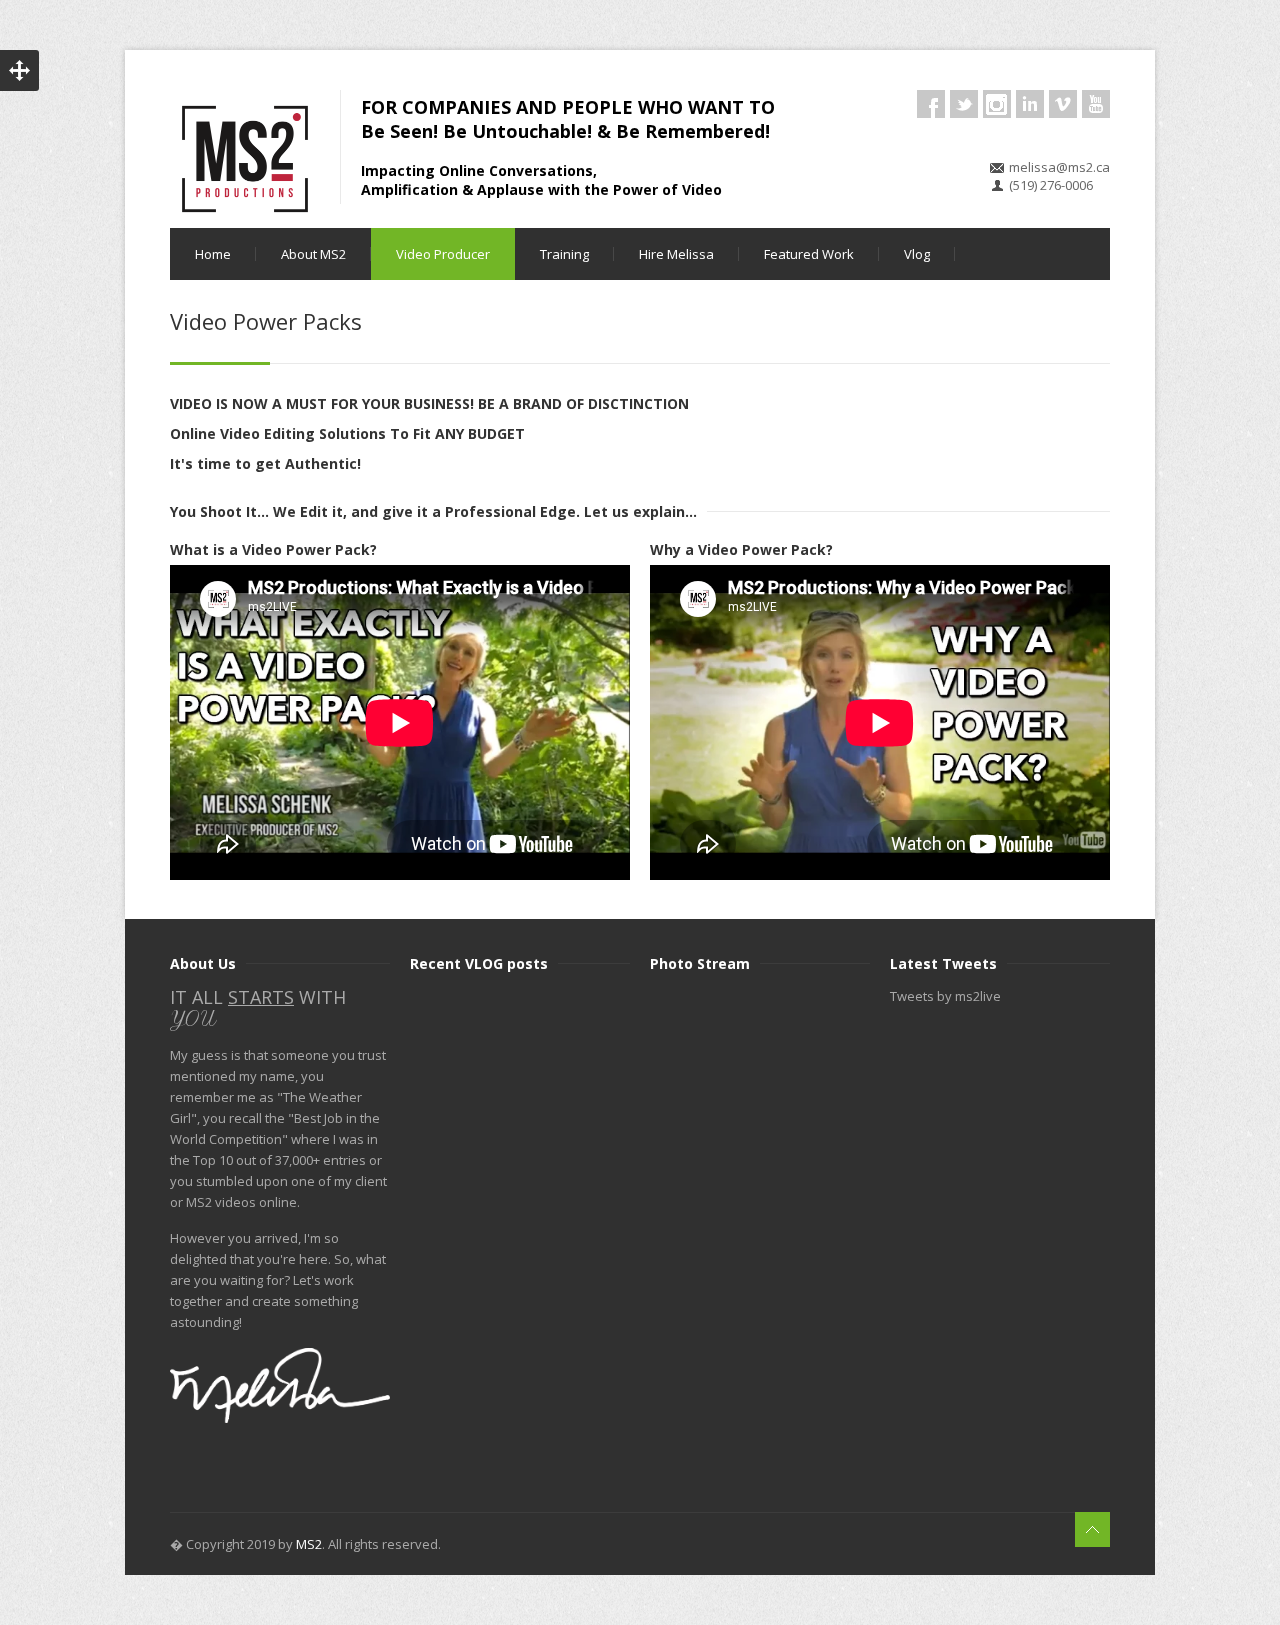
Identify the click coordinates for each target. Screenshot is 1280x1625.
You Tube (1096, 104)
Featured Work (809, 254)
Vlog (917, 254)
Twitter (964, 104)
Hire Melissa (676, 254)
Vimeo (1063, 104)
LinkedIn (1030, 104)
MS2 (309, 1544)
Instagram (997, 104)
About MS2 (313, 254)
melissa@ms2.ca (1059, 167)
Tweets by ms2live (945, 996)
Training (564, 254)
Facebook (931, 104)
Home (213, 254)
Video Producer (443, 254)
